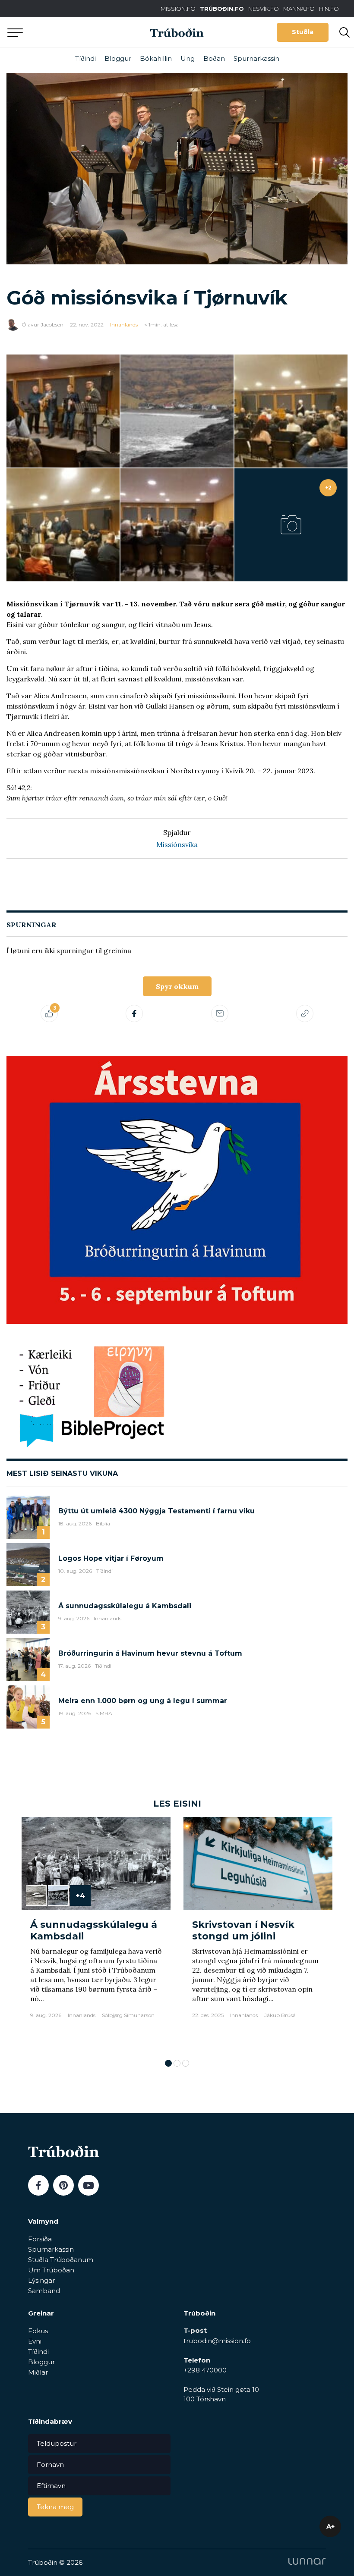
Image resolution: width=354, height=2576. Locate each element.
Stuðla (303, 32)
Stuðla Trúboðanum (61, 2260)
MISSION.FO (178, 9)
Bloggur (118, 58)
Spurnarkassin (256, 58)
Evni (35, 2341)
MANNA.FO (299, 9)
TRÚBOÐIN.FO (222, 9)
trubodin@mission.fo (217, 2341)
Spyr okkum (177, 986)
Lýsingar (41, 2280)
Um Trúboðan (51, 2270)
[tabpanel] (96, 1934)
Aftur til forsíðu (80, 32)
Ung (188, 58)
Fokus (38, 2331)
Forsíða (40, 2239)
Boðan (214, 58)
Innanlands (124, 325)
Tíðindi (85, 58)
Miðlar (38, 2372)
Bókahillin (156, 58)
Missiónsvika (177, 844)
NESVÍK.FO (264, 9)
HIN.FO (329, 9)
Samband (44, 2291)
